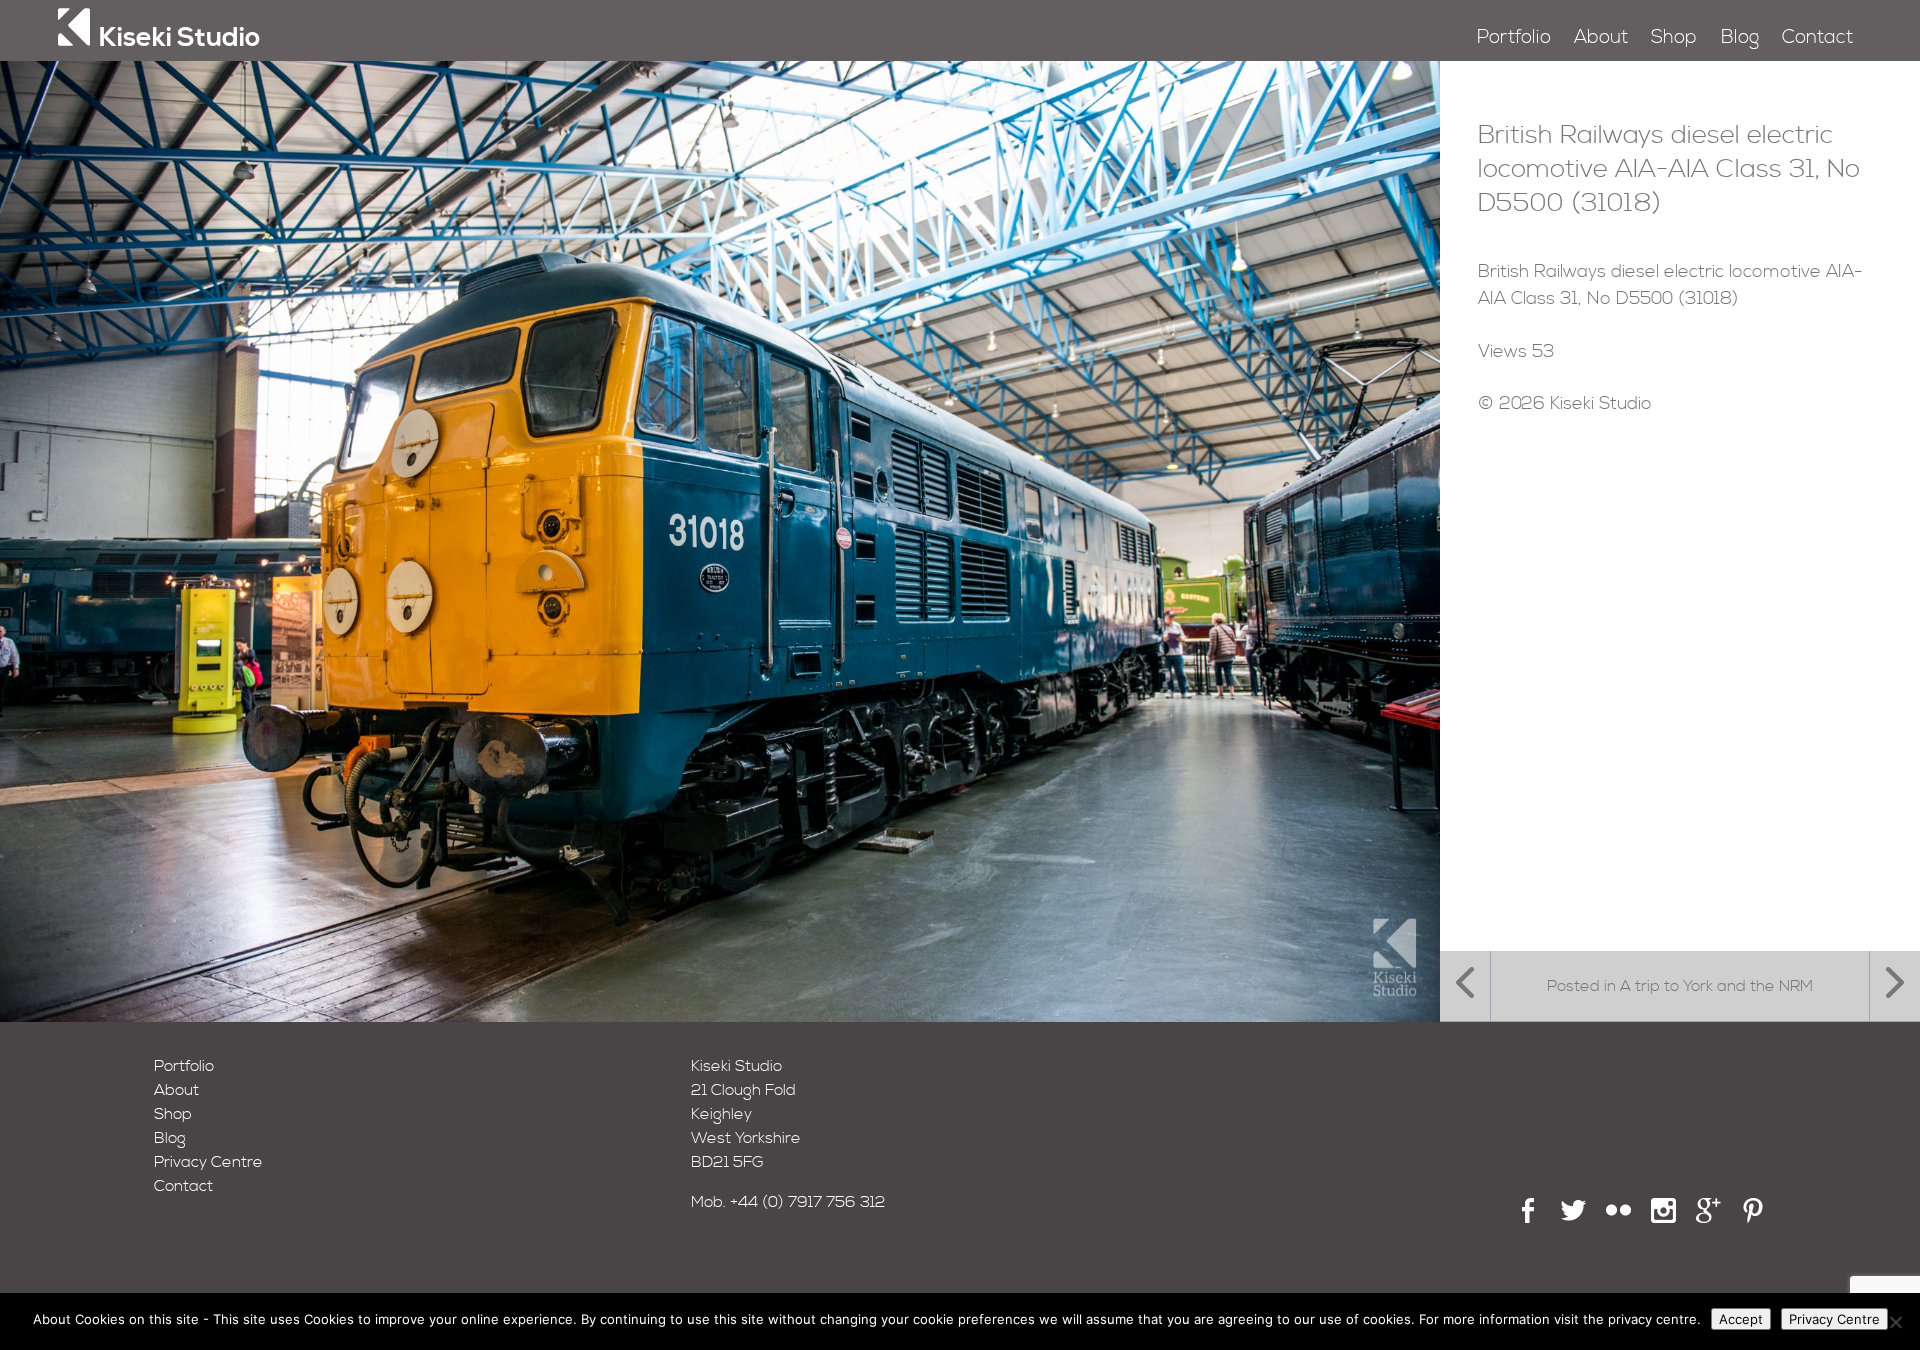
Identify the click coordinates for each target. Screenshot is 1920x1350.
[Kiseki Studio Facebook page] (1528, 1218)
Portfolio (1514, 37)
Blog (1740, 37)
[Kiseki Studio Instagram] (1663, 1218)
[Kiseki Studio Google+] (1708, 1218)
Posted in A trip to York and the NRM (1680, 986)
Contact (1817, 37)
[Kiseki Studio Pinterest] (1753, 1218)
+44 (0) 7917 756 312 (808, 1202)
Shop (1674, 37)
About (1601, 37)
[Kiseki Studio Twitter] (1573, 1218)
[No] (1895, 1322)
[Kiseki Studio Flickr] (1618, 1218)
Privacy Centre (208, 1162)
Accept (1741, 1319)
